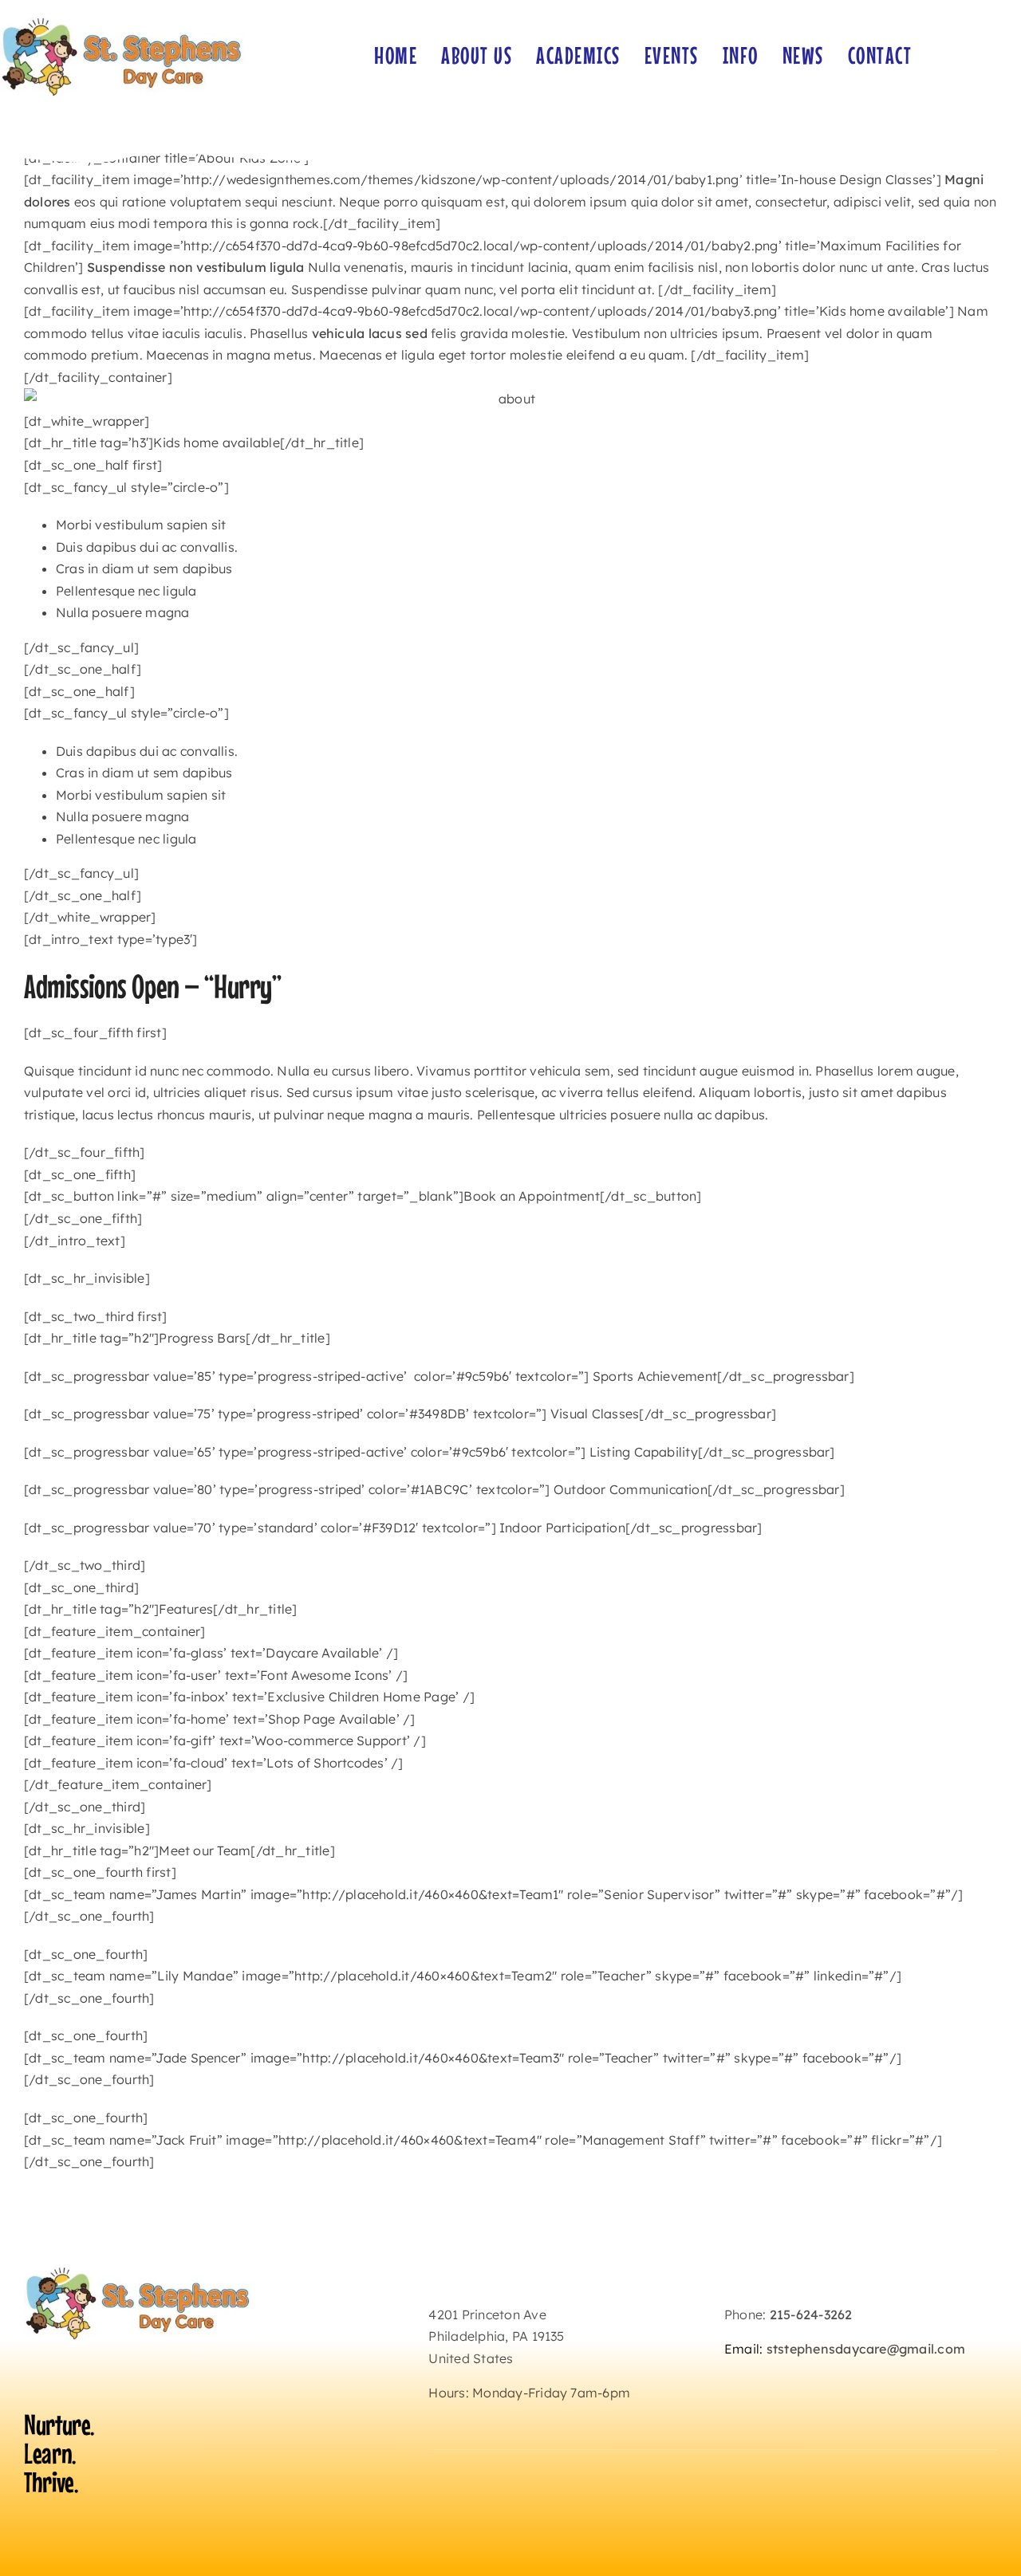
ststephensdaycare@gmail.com (866, 2349)
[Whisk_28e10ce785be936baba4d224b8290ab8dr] (122, 19)
